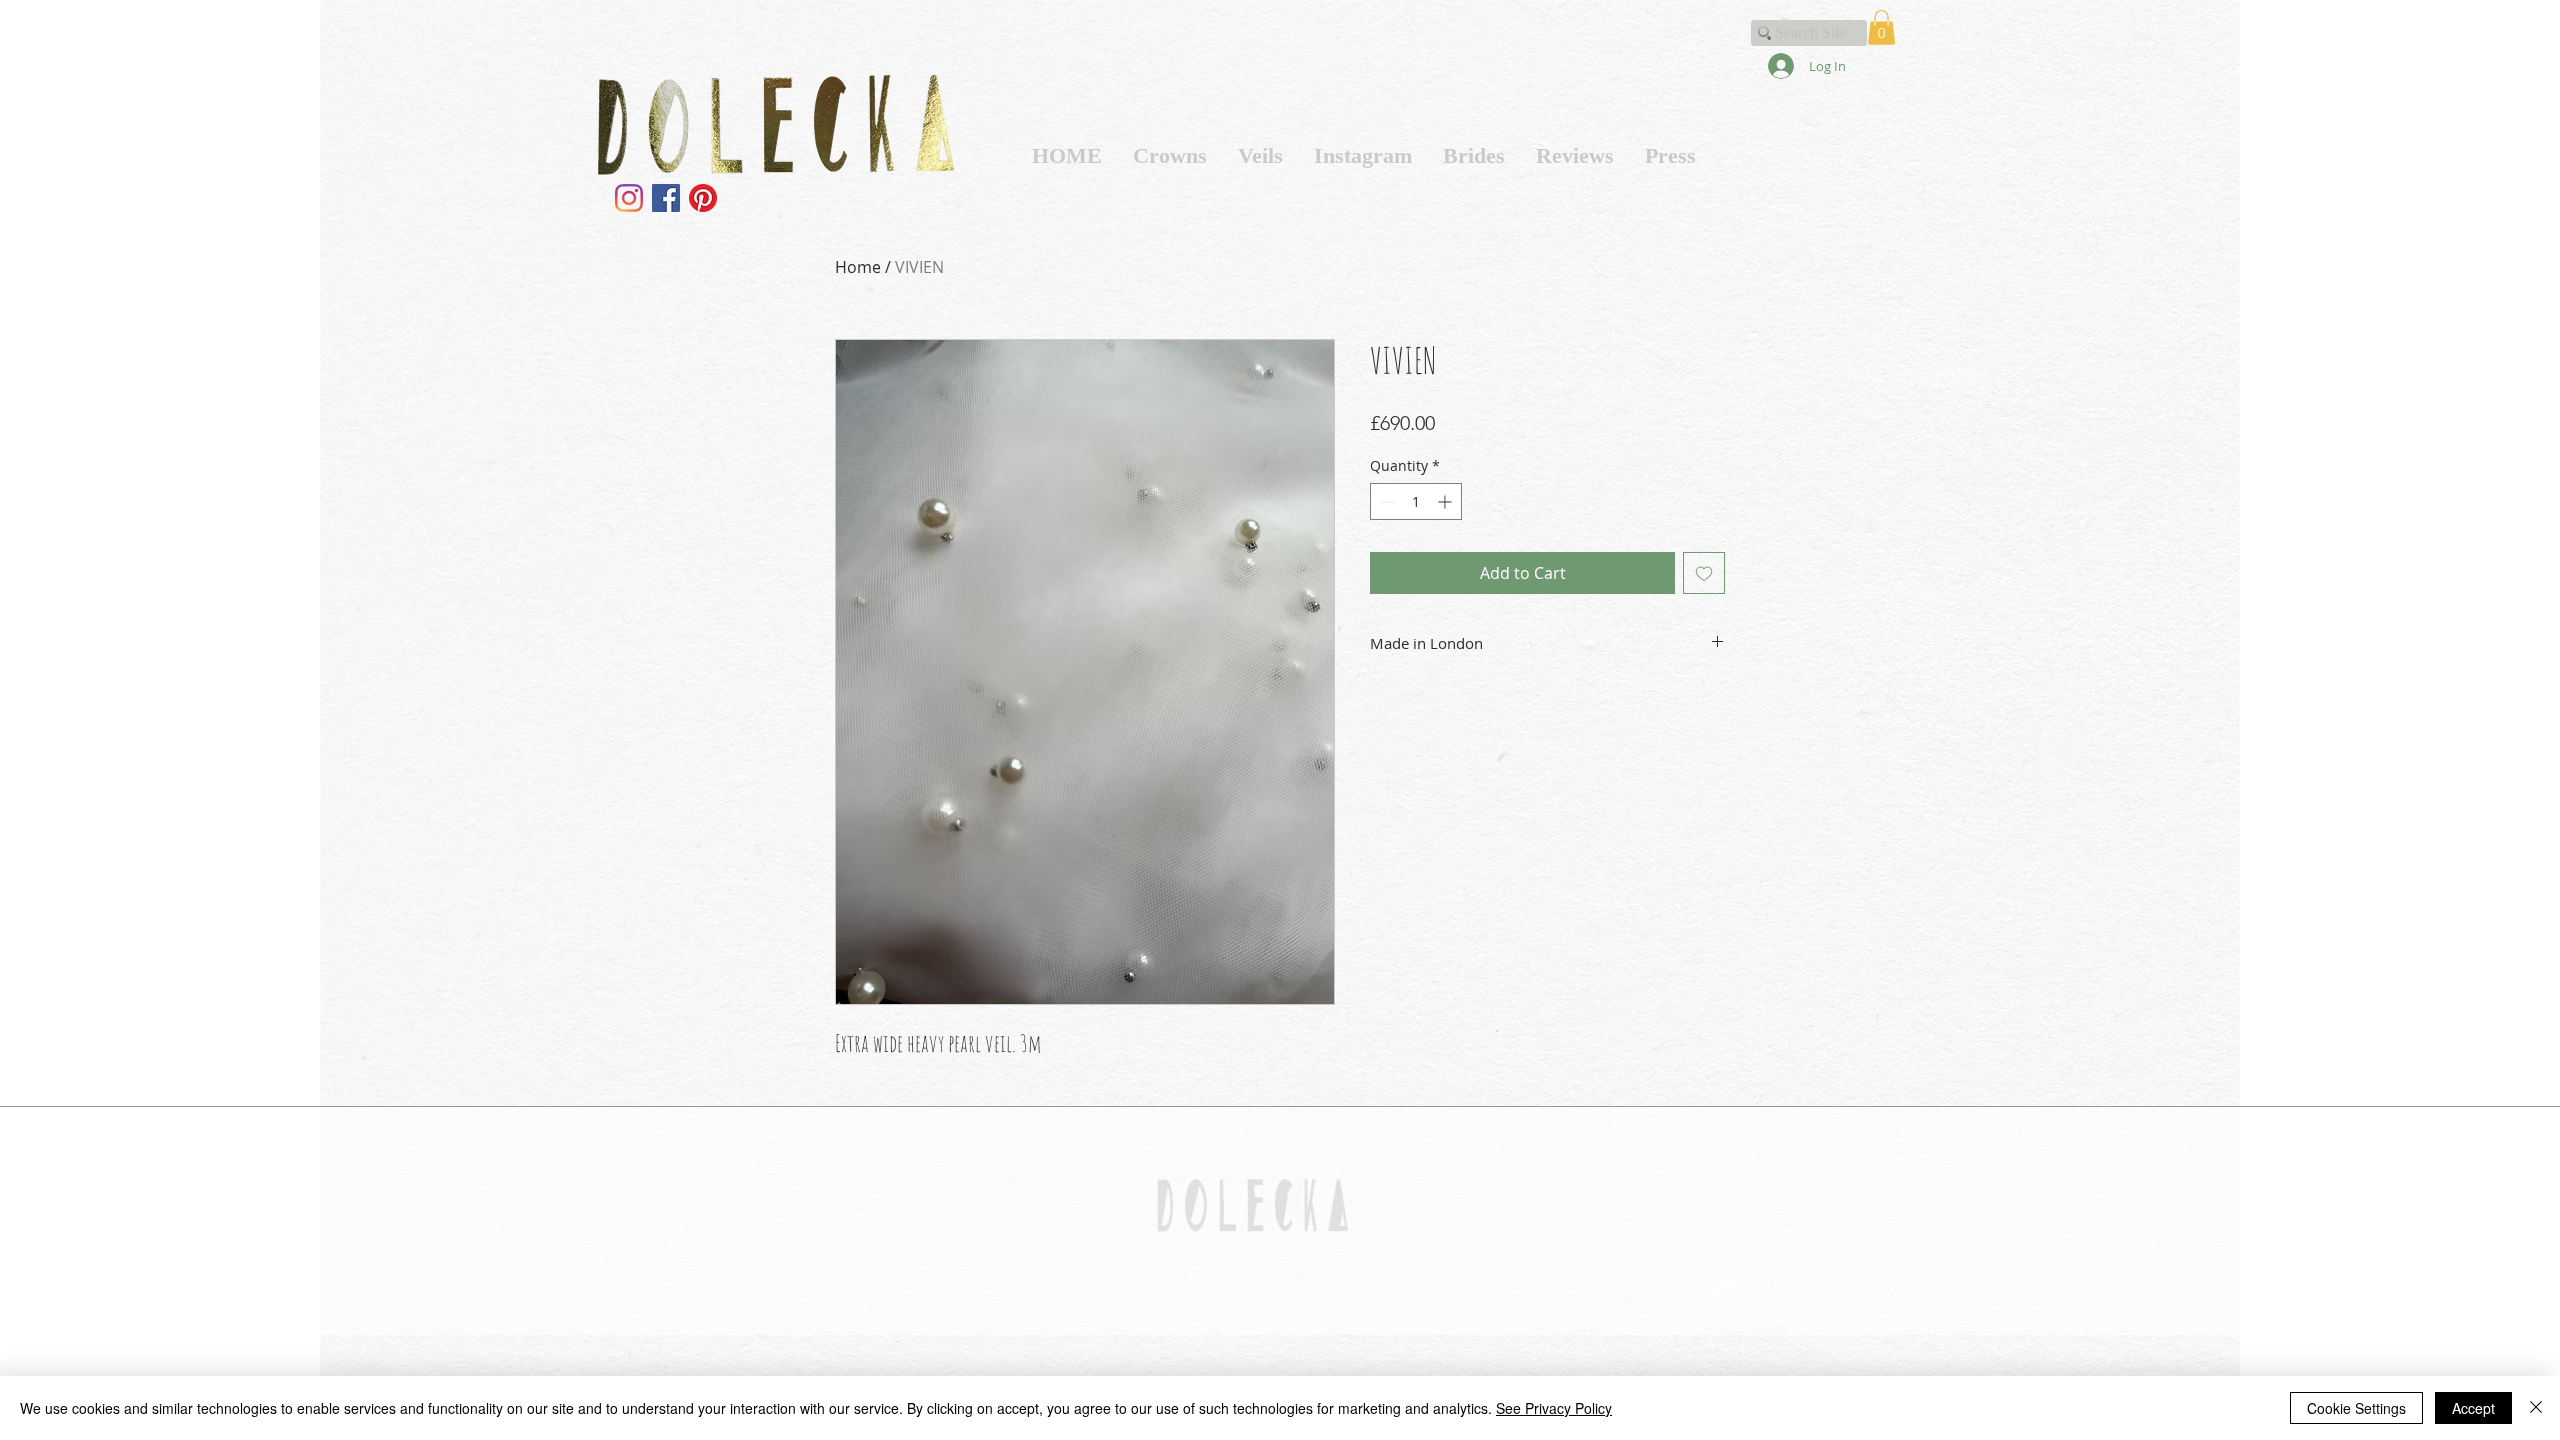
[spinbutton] (1416, 501)
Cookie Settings (2356, 1408)
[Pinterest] (703, 198)
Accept (2473, 1408)
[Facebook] (666, 198)
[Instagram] (629, 198)
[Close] (2536, 1408)
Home (858, 267)
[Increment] (1446, 501)
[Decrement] (1385, 501)
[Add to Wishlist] (1704, 573)
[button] (1881, 27)
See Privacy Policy (1554, 1408)
